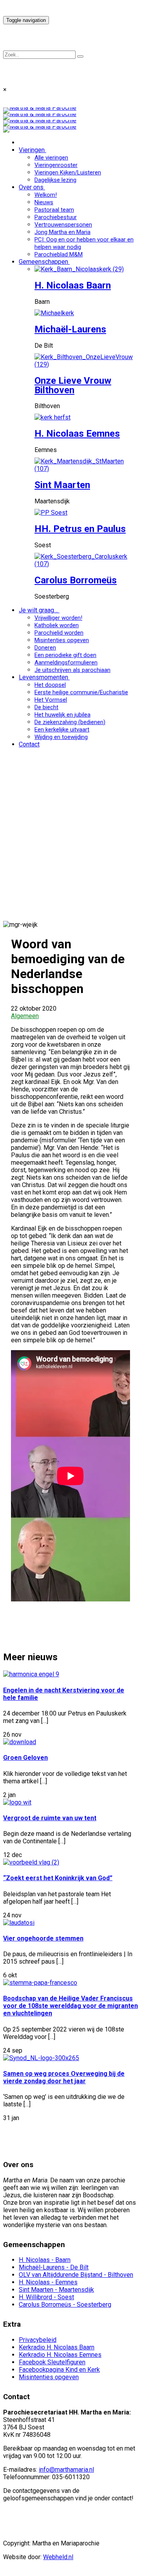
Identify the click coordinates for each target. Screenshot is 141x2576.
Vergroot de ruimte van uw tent (50, 1818)
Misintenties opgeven (62, 640)
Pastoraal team (54, 210)
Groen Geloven (25, 1758)
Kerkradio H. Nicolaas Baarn (57, 2347)
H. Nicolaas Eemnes (77, 434)
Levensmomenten (43, 677)
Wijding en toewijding (61, 737)
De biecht (46, 707)
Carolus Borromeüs (76, 580)
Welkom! (46, 195)
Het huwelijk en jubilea (62, 715)
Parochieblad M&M (59, 254)
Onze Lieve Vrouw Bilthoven (73, 385)
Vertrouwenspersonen (63, 225)
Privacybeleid (38, 2340)
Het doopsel (50, 685)
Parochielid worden (59, 633)
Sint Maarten (62, 485)
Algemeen (25, 1016)
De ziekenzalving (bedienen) (70, 722)
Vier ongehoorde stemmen (43, 1938)
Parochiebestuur (56, 217)
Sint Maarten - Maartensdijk (56, 2290)
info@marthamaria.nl (66, 2470)
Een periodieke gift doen (65, 655)
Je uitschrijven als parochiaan (72, 670)
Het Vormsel (51, 700)
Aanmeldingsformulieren (66, 663)
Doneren (45, 648)
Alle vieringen (51, 158)
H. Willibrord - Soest (46, 2297)
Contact (29, 744)
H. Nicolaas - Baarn (45, 2260)
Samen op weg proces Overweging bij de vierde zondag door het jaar (64, 2077)
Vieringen (32, 150)
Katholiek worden (57, 625)
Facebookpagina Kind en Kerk (59, 2370)
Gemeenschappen (43, 262)
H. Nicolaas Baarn (73, 285)
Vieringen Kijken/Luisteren (68, 172)
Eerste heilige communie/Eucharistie (81, 692)
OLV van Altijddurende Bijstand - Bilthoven (76, 2275)
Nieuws (44, 202)
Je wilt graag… (38, 610)
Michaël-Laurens (70, 329)
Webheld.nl (58, 2557)
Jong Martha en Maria (62, 232)
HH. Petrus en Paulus (80, 529)
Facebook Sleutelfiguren (52, 2362)
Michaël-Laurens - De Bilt (54, 2267)
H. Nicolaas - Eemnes (48, 2282)
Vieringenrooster (56, 165)
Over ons (31, 187)
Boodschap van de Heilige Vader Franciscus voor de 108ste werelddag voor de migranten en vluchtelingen (70, 2006)
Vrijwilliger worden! (58, 618)
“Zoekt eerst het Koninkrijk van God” (58, 1878)
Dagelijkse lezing (55, 180)
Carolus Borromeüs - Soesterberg (65, 2305)
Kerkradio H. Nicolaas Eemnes (60, 2355)
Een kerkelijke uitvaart (62, 730)
